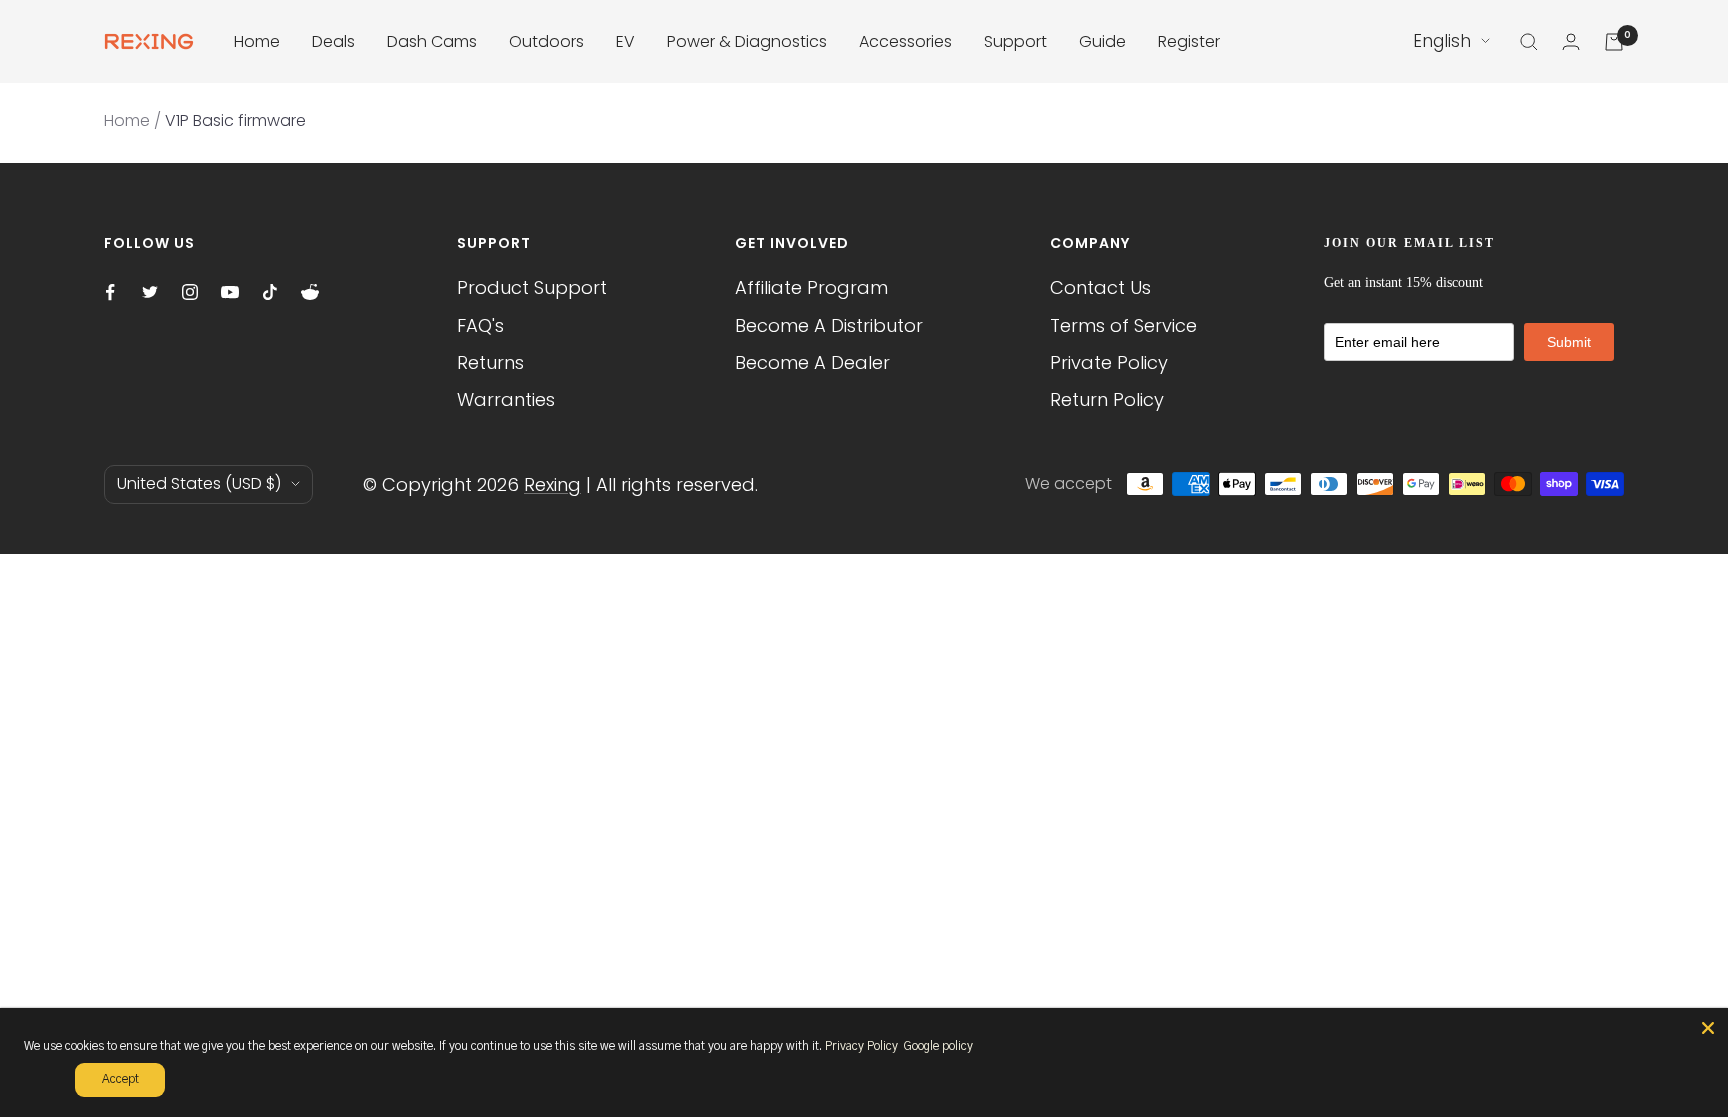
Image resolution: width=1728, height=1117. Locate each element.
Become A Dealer (812, 362)
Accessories (905, 41)
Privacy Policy (861, 1046)
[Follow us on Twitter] (150, 292)
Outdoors (546, 41)
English (1442, 41)
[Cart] (1614, 42)
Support (1015, 41)
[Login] (1571, 41)
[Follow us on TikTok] (270, 292)
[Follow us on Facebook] (110, 292)
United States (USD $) (199, 483)
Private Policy (1109, 362)
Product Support (532, 287)
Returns (490, 362)
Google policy (938, 1046)
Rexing (552, 484)
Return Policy (1107, 399)
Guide (1102, 41)
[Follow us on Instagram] (190, 292)
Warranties (506, 399)
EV (625, 41)
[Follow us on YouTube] (230, 292)
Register (1189, 41)
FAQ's (480, 325)
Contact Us (1100, 287)
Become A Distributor (829, 325)
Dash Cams (432, 41)
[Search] (1529, 42)
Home (257, 41)
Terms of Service (1123, 325)
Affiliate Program (811, 287)
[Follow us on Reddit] (310, 292)
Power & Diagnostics (747, 41)
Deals (333, 41)
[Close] (1708, 1028)
